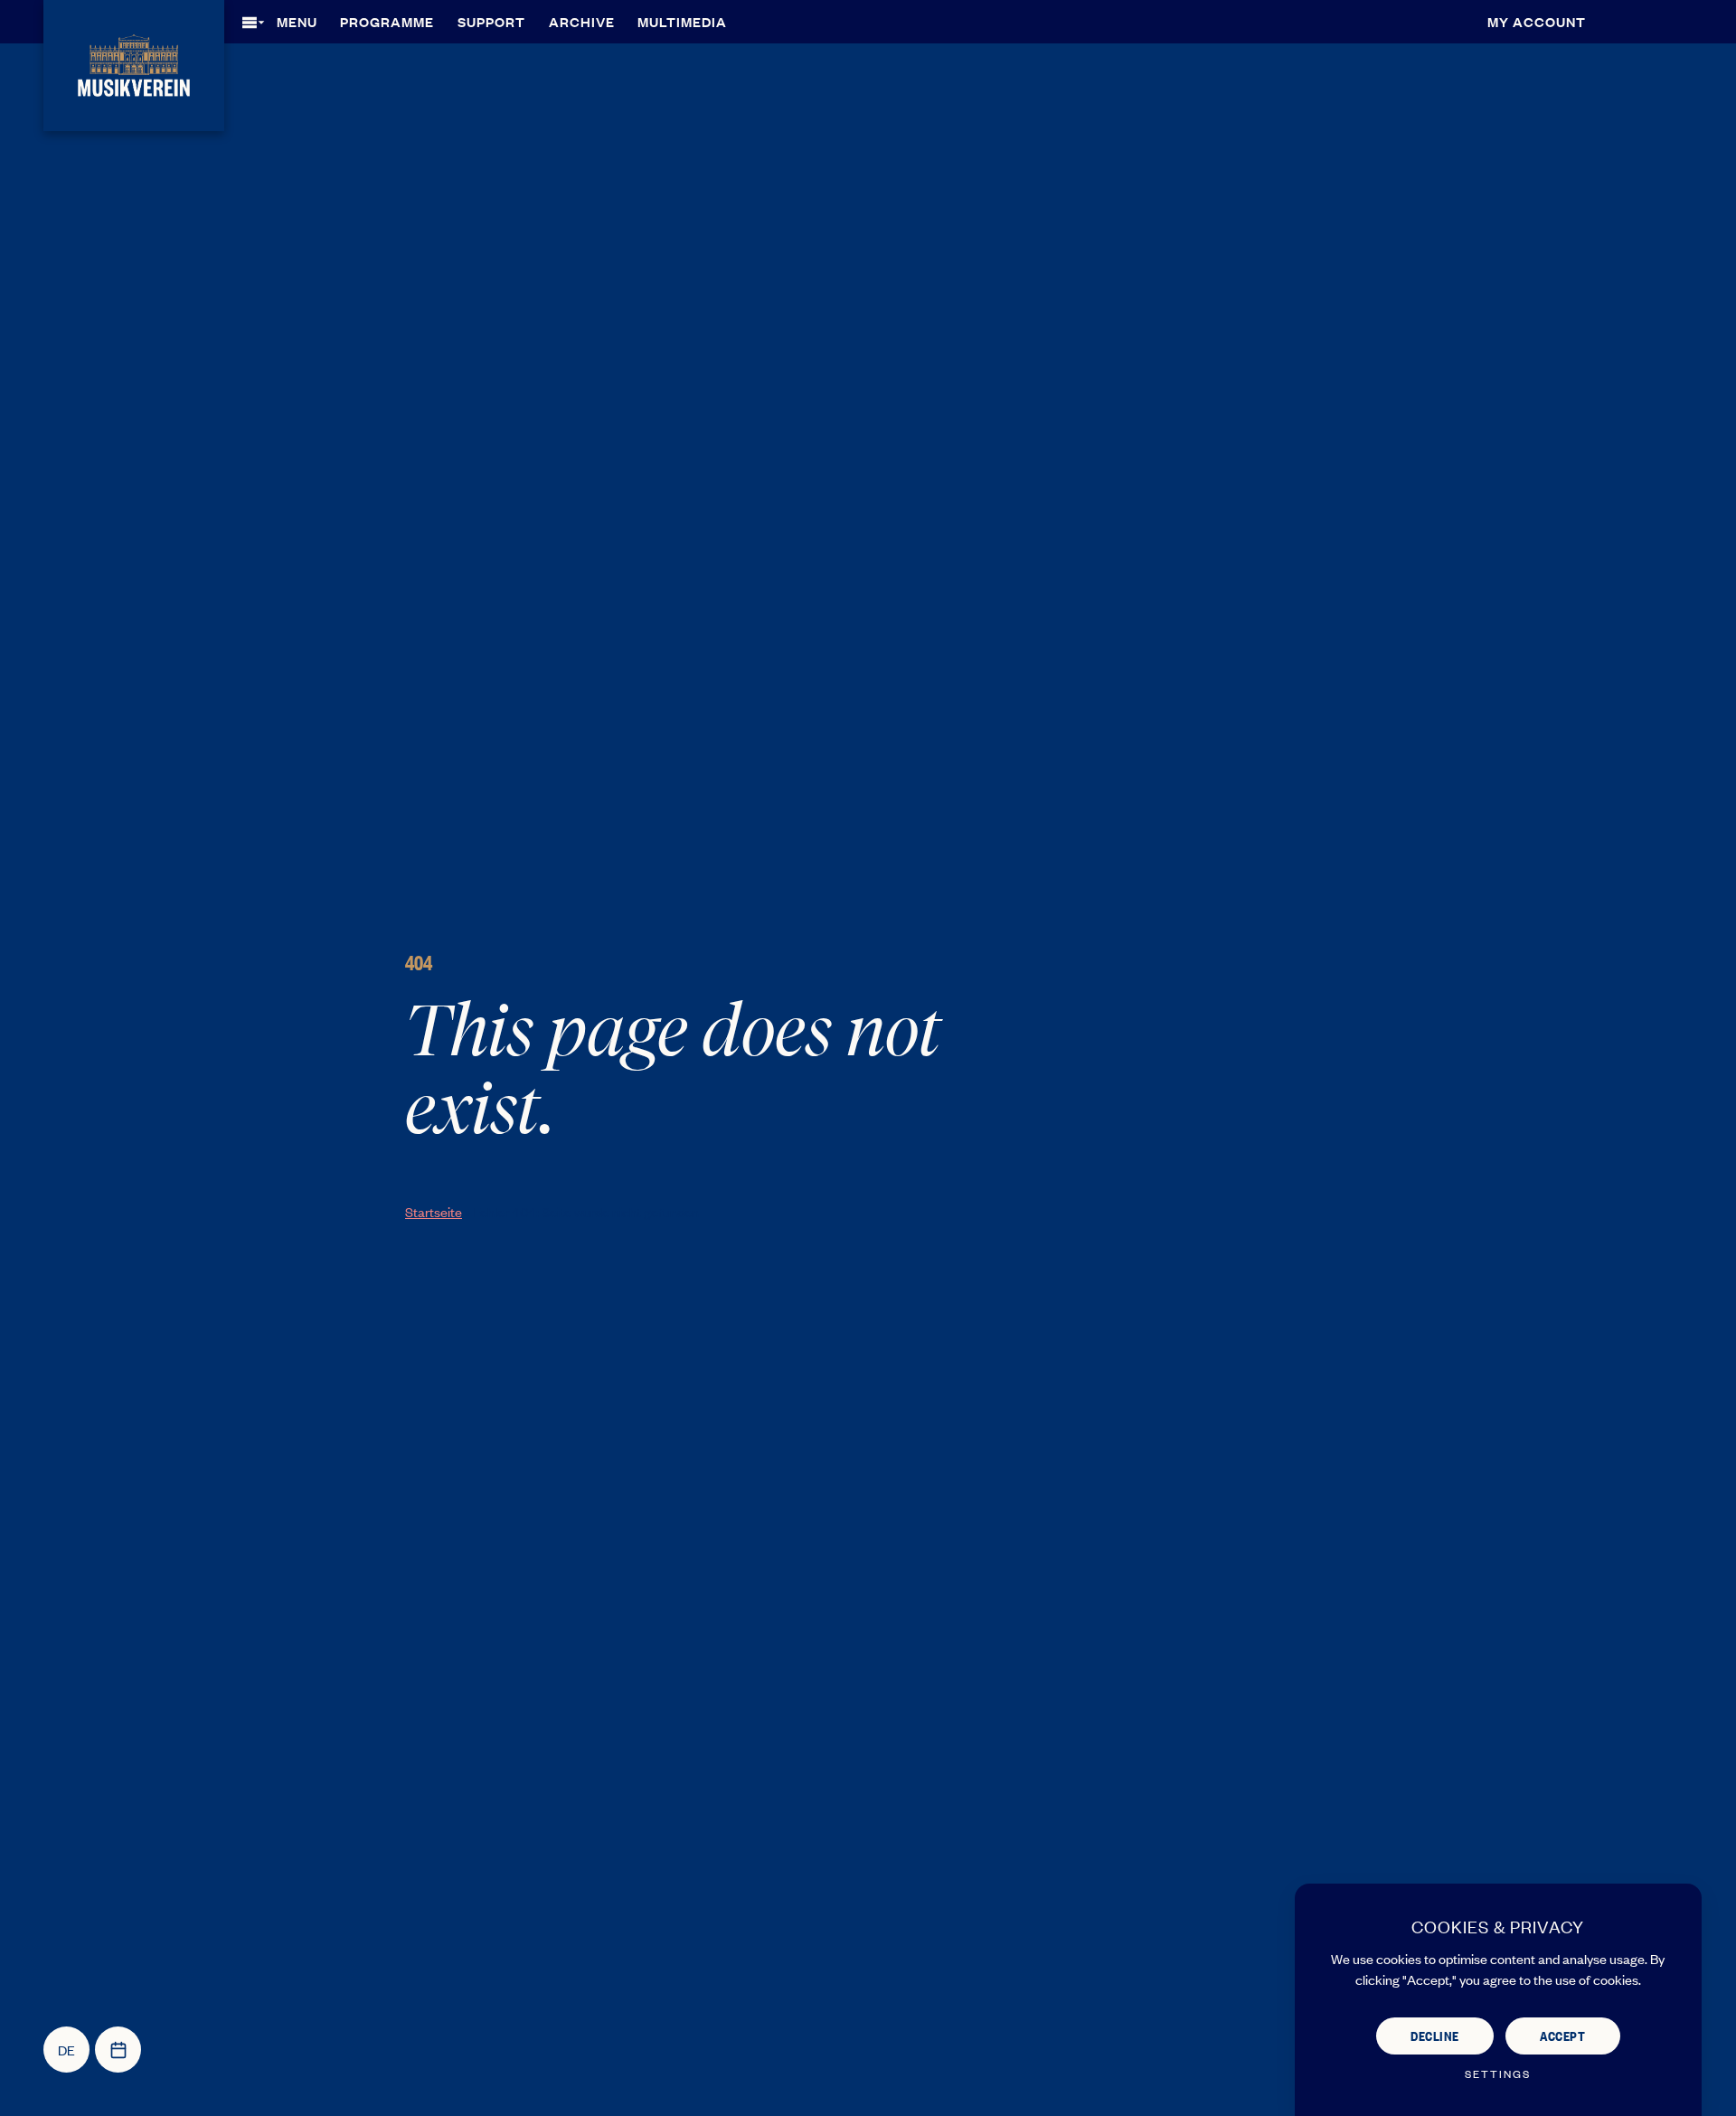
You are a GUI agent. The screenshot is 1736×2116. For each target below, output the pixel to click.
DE (66, 2050)
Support (491, 21)
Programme (387, 21)
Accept (1562, 2035)
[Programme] (118, 2050)
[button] (286, 22)
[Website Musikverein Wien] (133, 63)
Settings (1498, 2074)
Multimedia (682, 21)
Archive (582, 21)
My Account (1537, 21)
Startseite (434, 1211)
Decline (1435, 2035)
